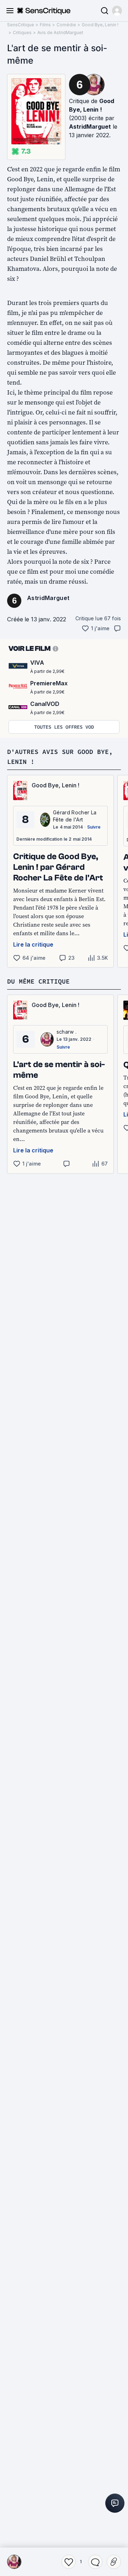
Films (45, 25)
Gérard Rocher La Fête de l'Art (75, 816)
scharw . (67, 1032)
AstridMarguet (90, 127)
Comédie (66, 25)
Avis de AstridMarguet (60, 33)
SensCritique (21, 25)
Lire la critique (33, 944)
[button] (117, 11)
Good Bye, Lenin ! (100, 25)
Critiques (22, 33)
